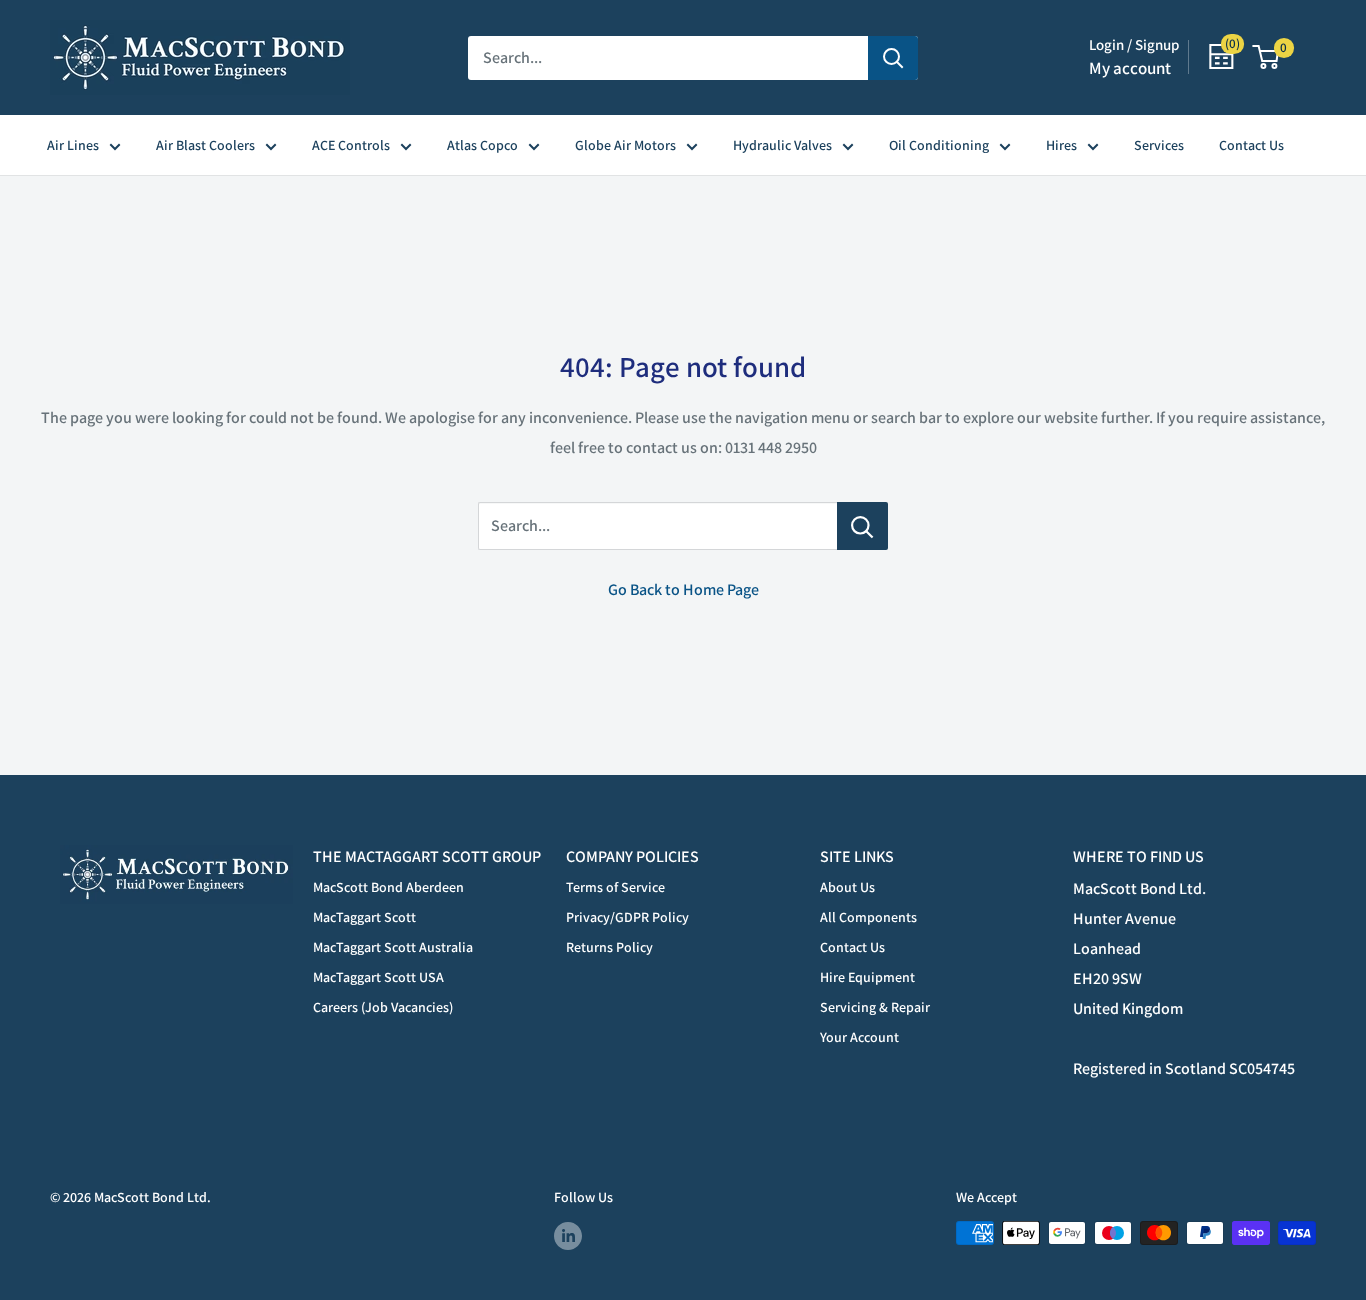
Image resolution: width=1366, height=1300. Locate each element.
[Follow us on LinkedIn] (568, 1235)
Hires (1061, 145)
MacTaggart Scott (364, 917)
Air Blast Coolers (205, 145)
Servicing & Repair (875, 1007)
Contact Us (1251, 145)
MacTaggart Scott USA (378, 977)
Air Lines (73, 145)
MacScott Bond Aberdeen (388, 887)
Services (1159, 145)
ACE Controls (351, 145)
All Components (868, 917)
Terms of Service (615, 887)
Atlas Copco (482, 145)
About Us (847, 887)
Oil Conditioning (939, 145)
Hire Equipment (867, 977)
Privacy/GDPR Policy (627, 917)
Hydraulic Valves (782, 145)
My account (1130, 68)
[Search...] (862, 526)
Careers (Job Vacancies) (383, 1007)
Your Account (859, 1037)
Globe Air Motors (625, 145)
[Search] (893, 58)
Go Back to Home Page (683, 589)
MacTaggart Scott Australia (393, 947)
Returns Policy (609, 947)
